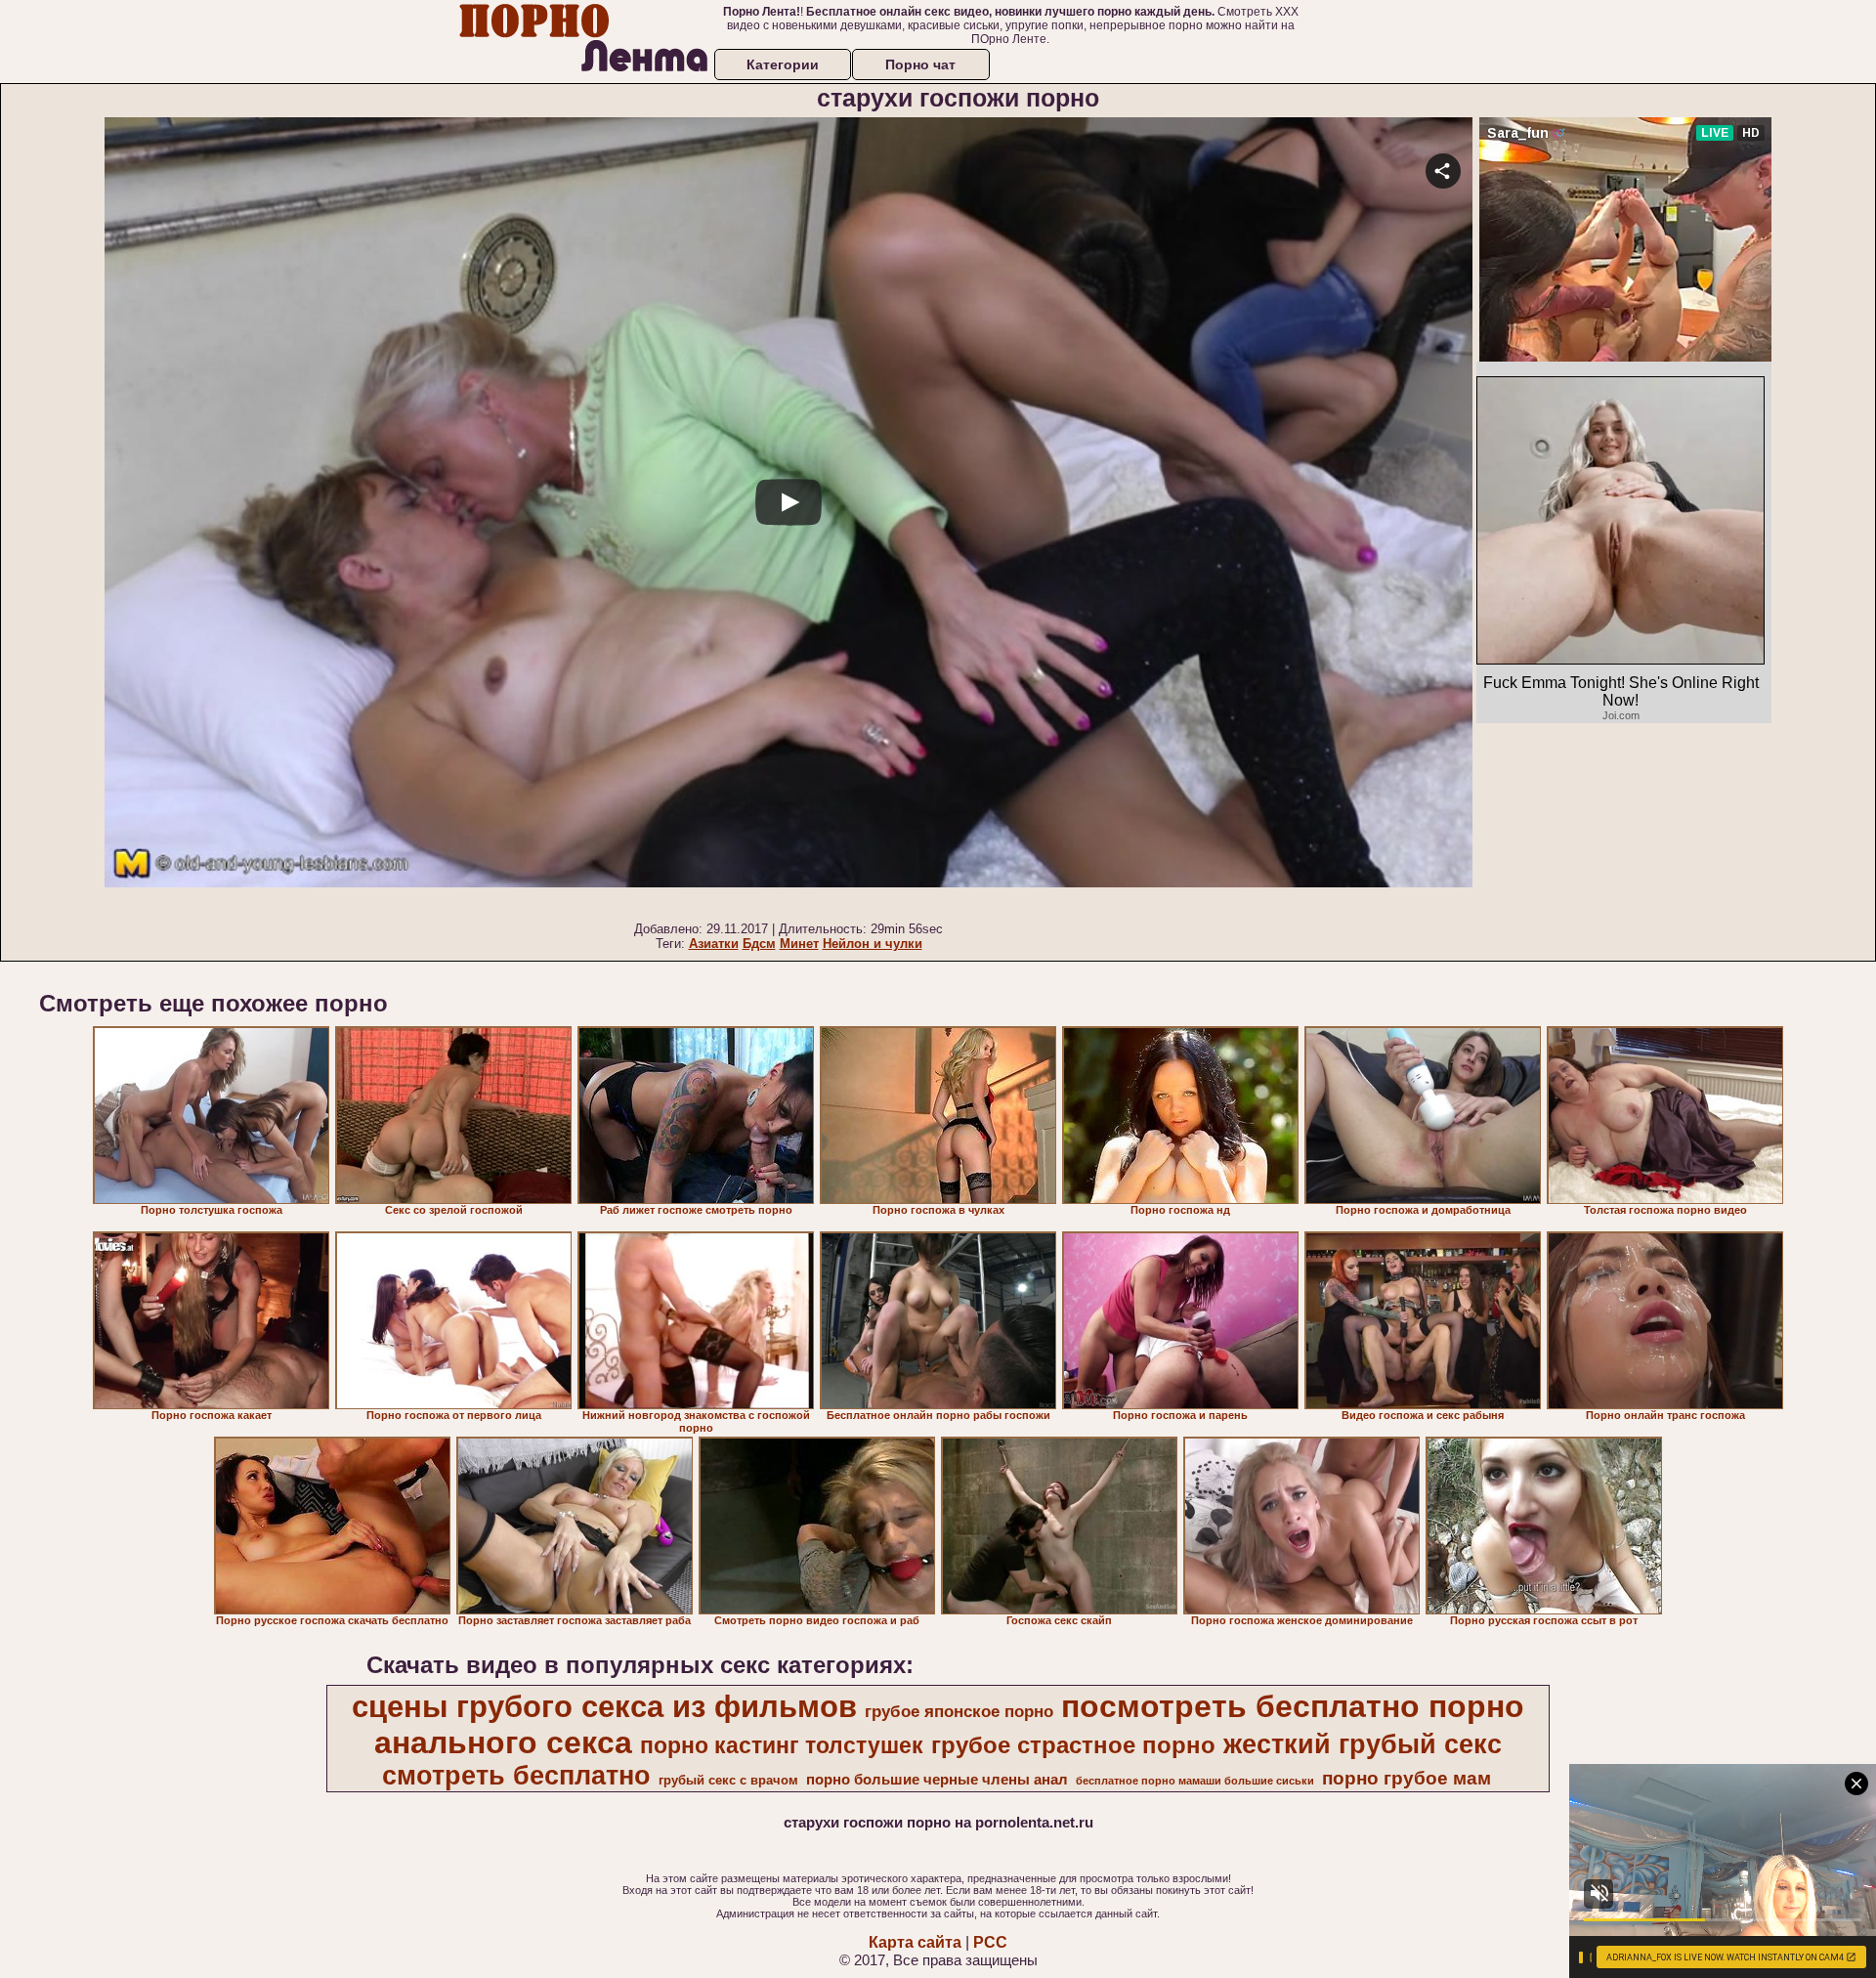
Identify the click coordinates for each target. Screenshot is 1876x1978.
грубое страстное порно (1073, 1745)
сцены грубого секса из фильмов (604, 1706)
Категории (783, 64)
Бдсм (759, 944)
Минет (799, 944)
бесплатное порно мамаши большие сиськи (1195, 1781)
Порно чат (920, 64)
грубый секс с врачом (728, 1780)
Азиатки (714, 944)
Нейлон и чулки (873, 944)
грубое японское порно (959, 1711)
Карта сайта (915, 1942)
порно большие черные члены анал (937, 1780)
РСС (990, 1942)
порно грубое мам (1407, 1778)
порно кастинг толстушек (782, 1745)
